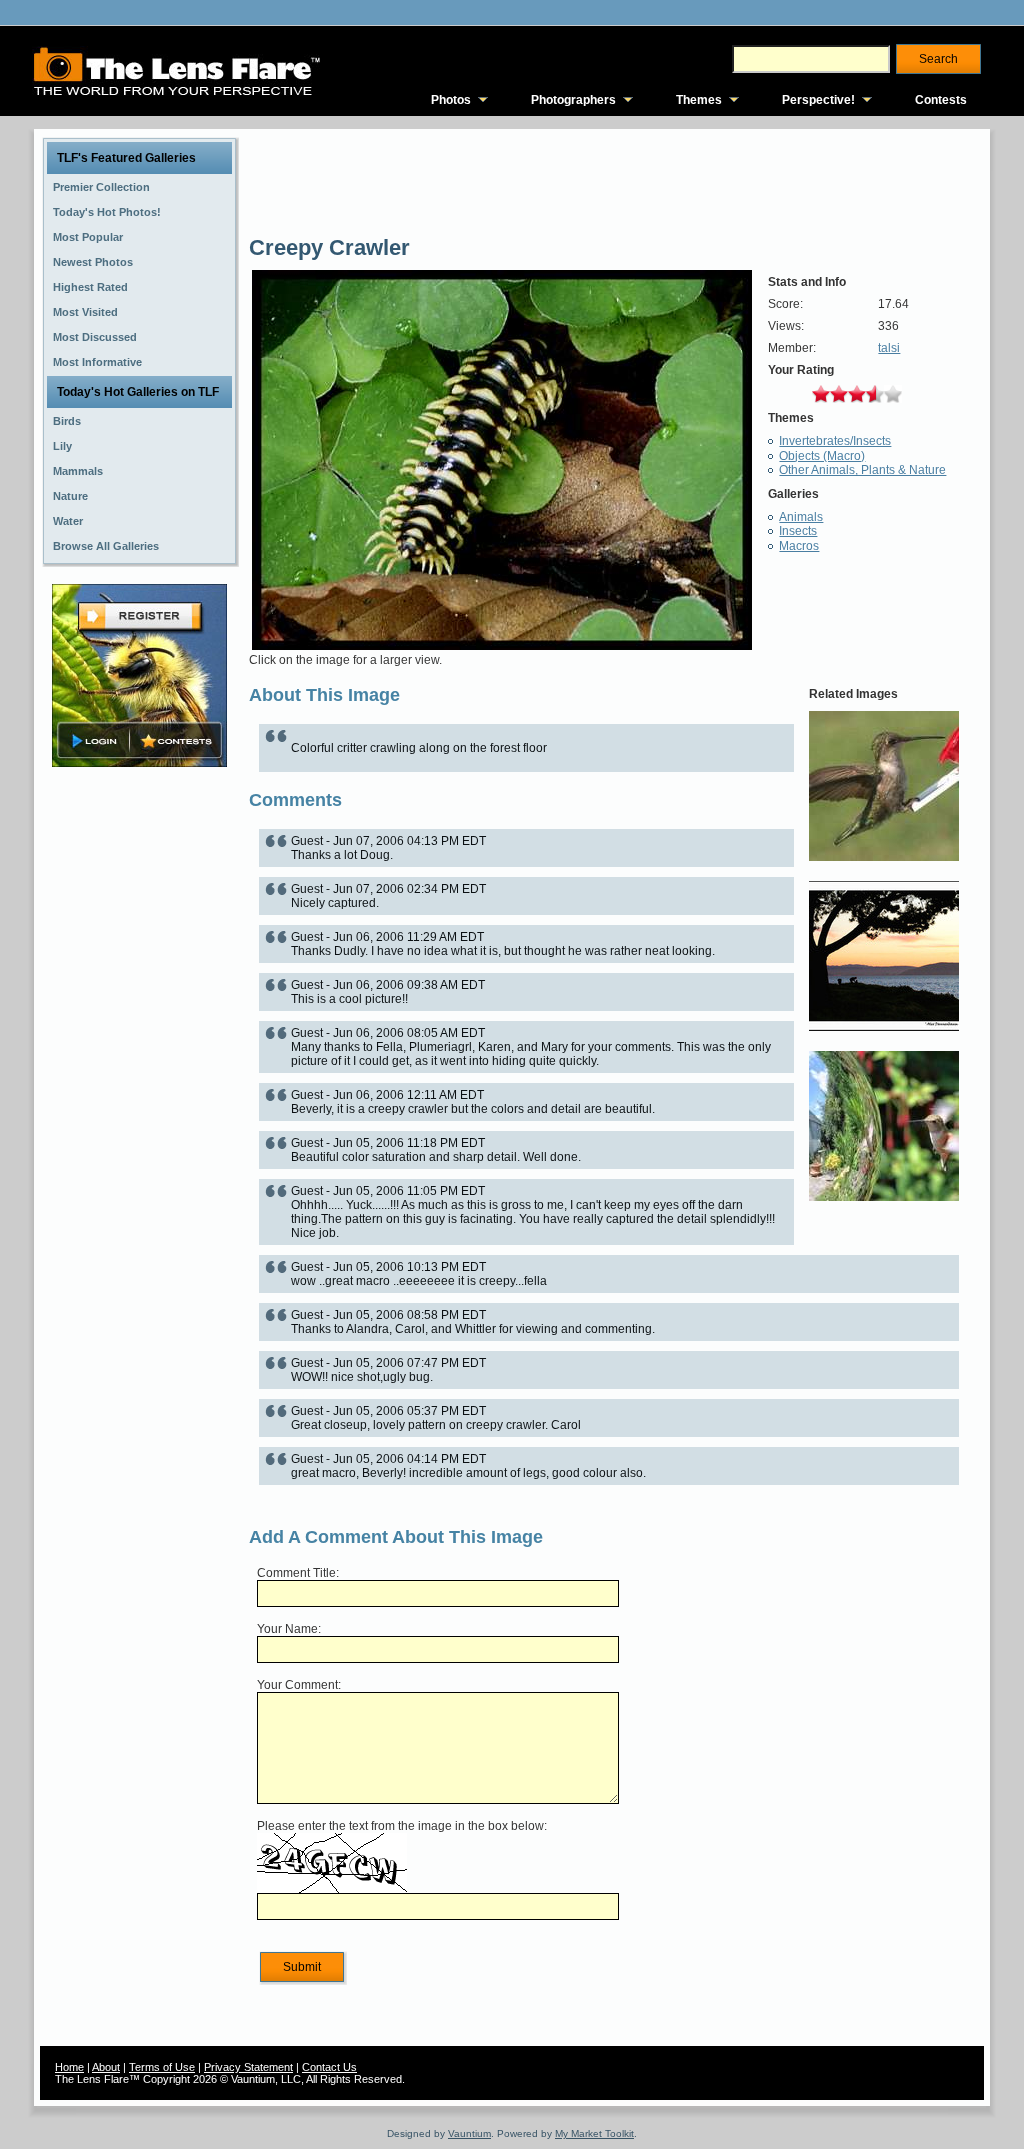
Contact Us (329, 2067)
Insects (798, 531)
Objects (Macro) (822, 456)
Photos (451, 100)
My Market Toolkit (594, 2133)
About (106, 2067)
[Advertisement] (140, 1087)
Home (69, 2067)
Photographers (573, 100)
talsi (889, 348)
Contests (941, 100)
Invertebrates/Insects (835, 441)
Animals (801, 517)
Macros (799, 546)
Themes (699, 100)
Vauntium (469, 2133)
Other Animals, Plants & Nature (862, 470)
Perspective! (818, 100)
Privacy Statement (248, 2067)
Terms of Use (162, 2067)
